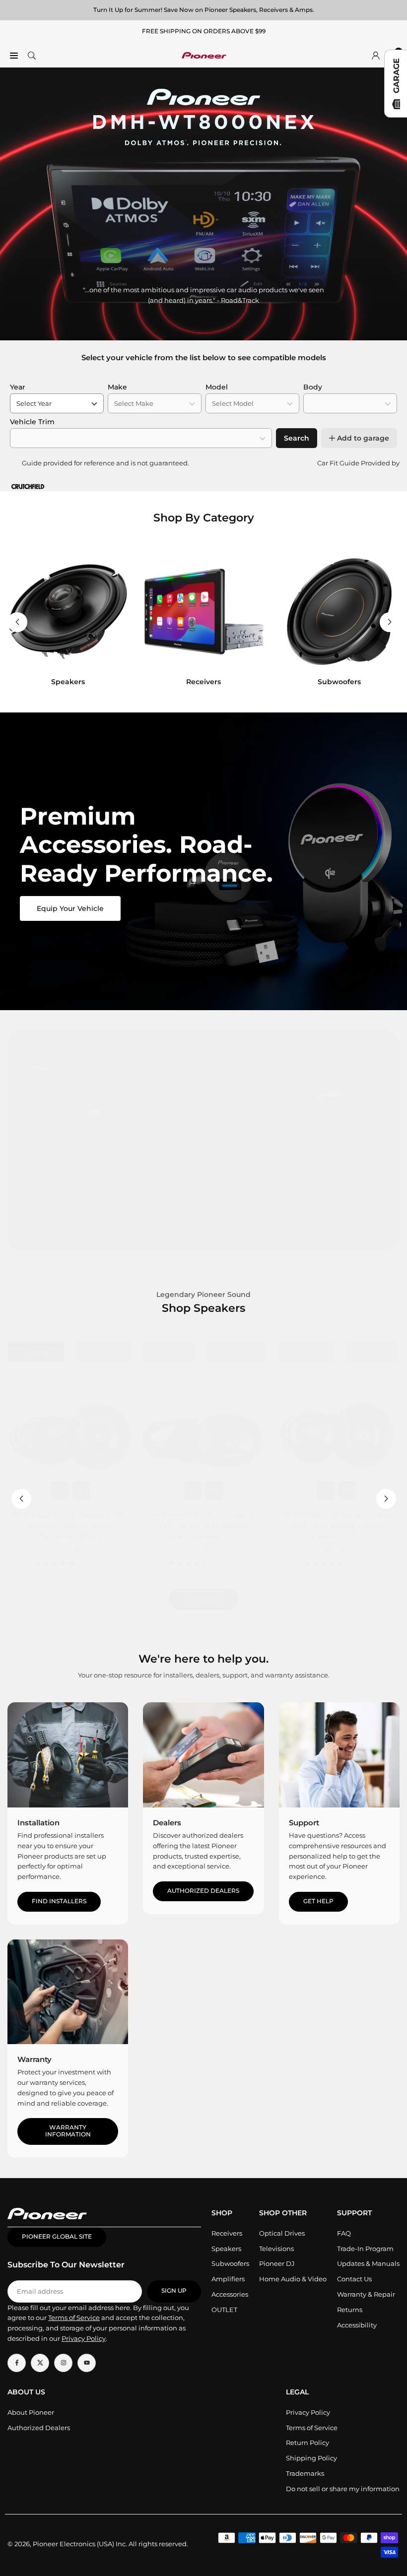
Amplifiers (228, 2279)
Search (297, 438)
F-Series (36, 1352)
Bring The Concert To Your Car (204, 1225)
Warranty (34, 2059)
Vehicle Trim (32, 422)
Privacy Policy (308, 2412)
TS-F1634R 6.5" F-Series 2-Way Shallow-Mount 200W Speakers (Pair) (70, 1526)
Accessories (230, 2294)
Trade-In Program (365, 2249)
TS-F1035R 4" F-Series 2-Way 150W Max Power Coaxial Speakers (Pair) (337, 1526)
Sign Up (174, 2291)
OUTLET (224, 2310)
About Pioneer (31, 2412)
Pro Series (237, 1352)
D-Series (305, 1352)
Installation (38, 1823)
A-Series (169, 1352)
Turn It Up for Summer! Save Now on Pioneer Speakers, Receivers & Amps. (204, 10)
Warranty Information (68, 2131)
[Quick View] (81, 1490)
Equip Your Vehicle (70, 908)
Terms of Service (312, 2428)
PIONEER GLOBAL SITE (57, 2237)
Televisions (276, 2249)
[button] (390, 622)
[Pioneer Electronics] (204, 54)
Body (313, 387)
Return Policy (307, 2443)
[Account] (376, 55)
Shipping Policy (311, 2458)
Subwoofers (230, 2263)
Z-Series (371, 1352)
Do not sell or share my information (343, 2489)
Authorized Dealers (203, 1891)
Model (217, 387)
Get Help (318, 1901)
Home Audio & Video (293, 2279)
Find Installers (59, 1901)
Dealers (167, 1823)
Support (304, 1823)
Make (117, 387)
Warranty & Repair (366, 2294)
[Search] (32, 55)
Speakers (226, 2249)
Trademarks (305, 2473)
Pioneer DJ (277, 2263)
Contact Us (354, 2279)
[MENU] (14, 55)
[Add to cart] (60, 1490)
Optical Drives (282, 2233)
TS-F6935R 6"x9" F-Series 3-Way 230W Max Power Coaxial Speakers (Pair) (203, 1526)
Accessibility (357, 2325)
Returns (350, 2310)
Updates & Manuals (368, 2263)
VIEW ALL (204, 1599)
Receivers (227, 2233)
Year (18, 387)
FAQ (344, 2233)
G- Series (102, 1352)
